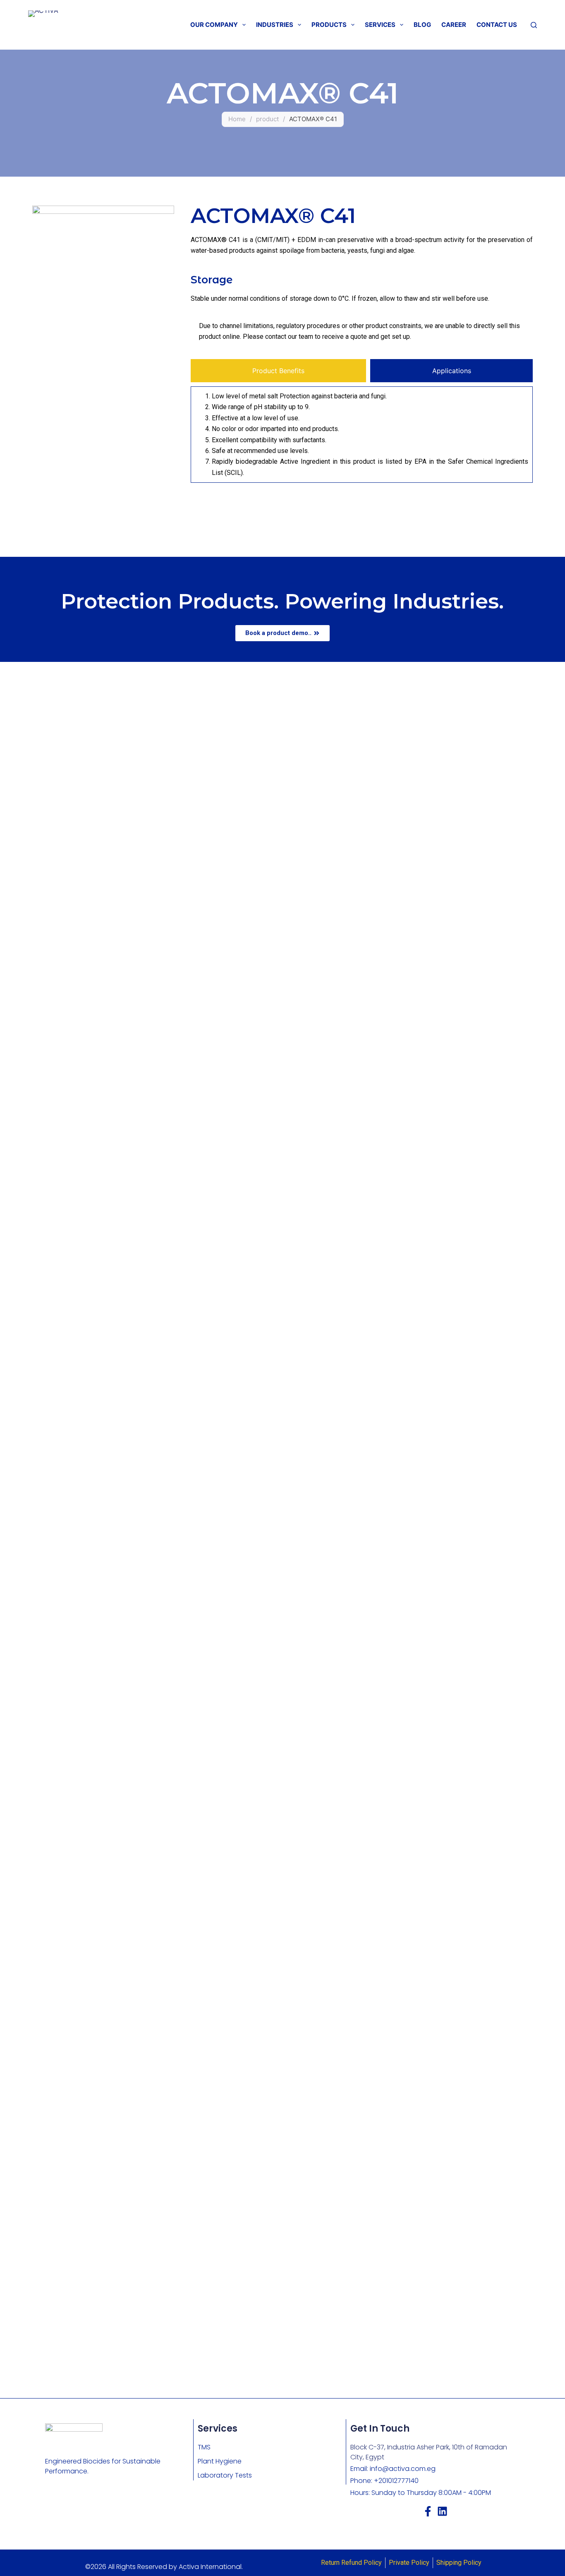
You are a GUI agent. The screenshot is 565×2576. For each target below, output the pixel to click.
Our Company (214, 25)
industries (275, 25)
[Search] (534, 25)
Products (329, 25)
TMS (204, 2447)
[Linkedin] (442, 2511)
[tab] (278, 371)
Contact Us (497, 25)
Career (454, 25)
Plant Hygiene (220, 2461)
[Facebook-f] (428, 2511)
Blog (422, 25)
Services (380, 25)
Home (237, 119)
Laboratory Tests (225, 2475)
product (267, 119)
